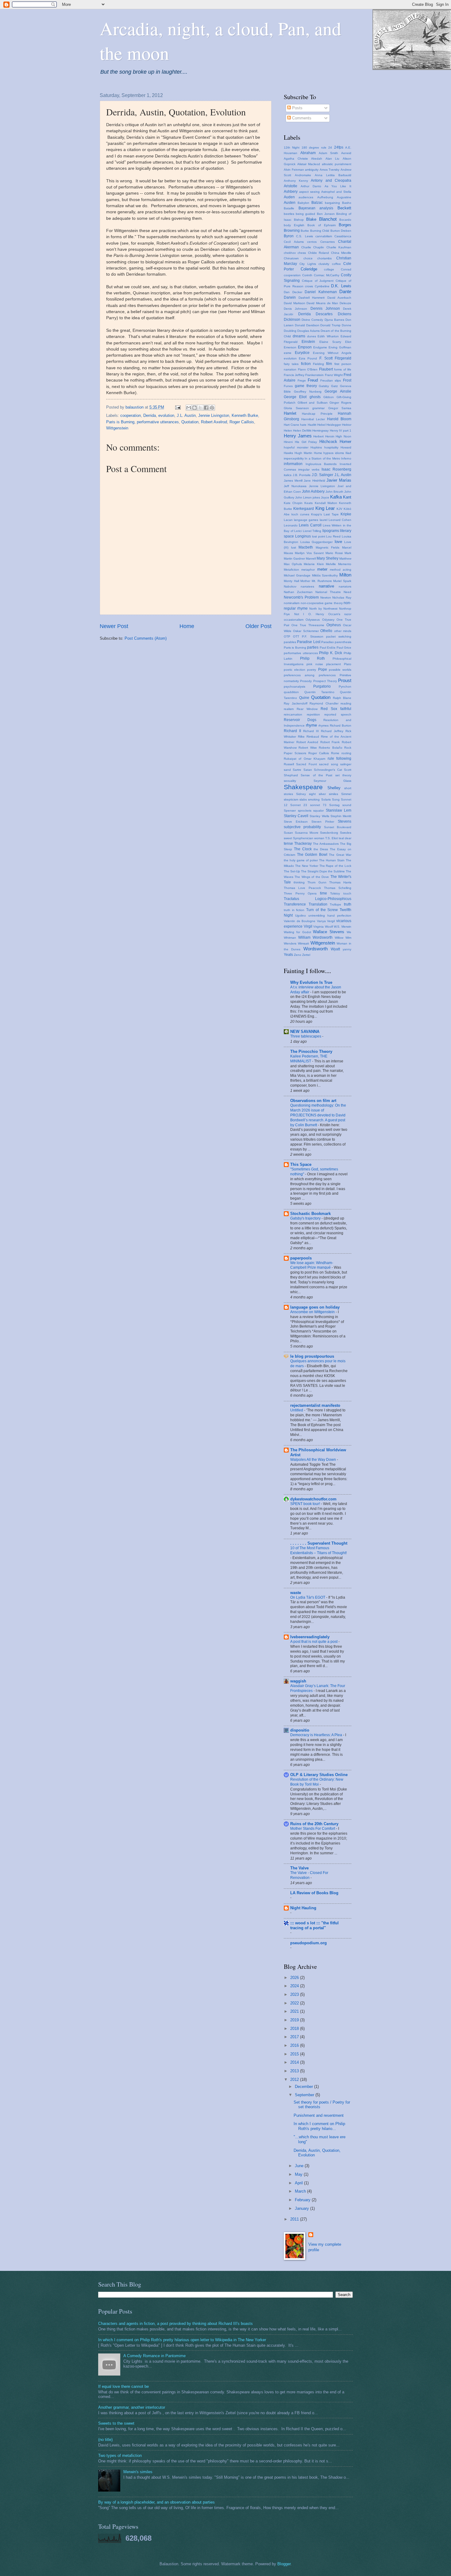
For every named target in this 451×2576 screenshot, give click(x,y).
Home (187, 626)
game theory (306, 386)
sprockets (305, 811)
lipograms (331, 531)
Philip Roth (313, 658)
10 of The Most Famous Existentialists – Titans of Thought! (318, 1550)
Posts (297, 108)
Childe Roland (318, 253)
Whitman (290, 938)
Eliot (348, 342)
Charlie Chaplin (313, 247)
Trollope (335, 904)
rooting (346, 753)
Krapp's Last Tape (325, 514)
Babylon (303, 203)
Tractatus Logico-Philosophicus (318, 899)
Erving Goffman (340, 347)
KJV (339, 509)
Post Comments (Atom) (146, 638)
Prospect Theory (325, 681)
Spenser (290, 811)
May (299, 2174)
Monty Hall (291, 581)
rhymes (324, 725)
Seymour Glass (333, 781)
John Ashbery (313, 491)
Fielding (318, 364)
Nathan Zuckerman (298, 592)
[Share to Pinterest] (212, 408)
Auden (289, 197)
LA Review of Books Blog (314, 1893)
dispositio (300, 1730)
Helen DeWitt (302, 431)
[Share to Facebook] (206, 408)
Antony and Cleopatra (331, 180)
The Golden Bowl (312, 855)
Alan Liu (333, 159)
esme (288, 353)
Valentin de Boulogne (300, 921)
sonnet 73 (318, 805)
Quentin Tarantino (319, 692)
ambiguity (312, 170)
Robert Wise (308, 748)
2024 (295, 1986)
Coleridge (309, 269)
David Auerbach (339, 298)
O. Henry (316, 614)
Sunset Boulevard (338, 827)
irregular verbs (309, 469)
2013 (295, 2071)
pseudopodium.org (308, 1943)
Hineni (288, 442)
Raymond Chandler (324, 703)
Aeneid (346, 153)
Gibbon (329, 397)
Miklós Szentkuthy (325, 575)
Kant (347, 497)
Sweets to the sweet (116, 2423)
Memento (345, 564)
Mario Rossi (334, 553)
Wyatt (335, 949)
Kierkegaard (304, 509)
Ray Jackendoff (296, 703)
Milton (345, 575)
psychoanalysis (295, 687)
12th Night (292, 147)
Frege (302, 380)
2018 (295, 2029)
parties (313, 647)
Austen (290, 203)
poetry (312, 670)
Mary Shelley (328, 558)
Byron (289, 236)
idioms (339, 453)
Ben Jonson (326, 214)
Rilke (301, 737)
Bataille (289, 208)
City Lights (308, 264)
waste (296, 1593)
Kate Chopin (293, 503)
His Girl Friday (306, 442)
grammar (318, 408)
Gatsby (324, 386)
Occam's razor (340, 614)
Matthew (345, 559)
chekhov (290, 253)
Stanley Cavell (296, 816)
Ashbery (291, 192)
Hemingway (320, 431)
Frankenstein (314, 375)
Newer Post (114, 626)
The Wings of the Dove (312, 877)
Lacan (288, 520)
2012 (295, 2079)
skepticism (291, 799)
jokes (316, 497)
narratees (307, 586)
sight (312, 794)
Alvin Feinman (294, 170)
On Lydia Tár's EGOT (308, 1597)
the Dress (321, 849)
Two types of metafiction (120, 2456)
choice (308, 258)
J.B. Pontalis (302, 475)
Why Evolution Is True (311, 982)
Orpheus (334, 625)
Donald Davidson (307, 325)
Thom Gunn (317, 882)
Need (347, 592)
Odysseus (313, 620)
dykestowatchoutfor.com (313, 1499)
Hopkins (316, 447)
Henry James (298, 436)
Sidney (301, 794)
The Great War (340, 855)
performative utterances (158, 422)
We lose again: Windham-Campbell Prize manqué (312, 1265)
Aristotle (291, 186)
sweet (288, 838)
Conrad (346, 269)
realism (289, 709)
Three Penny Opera (300, 893)
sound (347, 805)
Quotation (190, 422)
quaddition (291, 692)
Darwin (290, 297)
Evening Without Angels (332, 353)
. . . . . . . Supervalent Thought (319, 1543)
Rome (335, 753)
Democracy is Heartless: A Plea (317, 1735)
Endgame (320, 347)
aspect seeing (309, 192)
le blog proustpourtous (312, 1356)
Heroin (330, 436)
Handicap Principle (317, 414)
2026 (295, 1978)
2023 (295, 1994)
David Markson (295, 303)
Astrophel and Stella (336, 192)
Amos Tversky (330, 170)
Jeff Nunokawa (295, 486)
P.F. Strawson (312, 636)
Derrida (150, 415)
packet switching (339, 636)
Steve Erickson (296, 822)
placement (333, 664)
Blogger (284, 2564)
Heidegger (334, 425)
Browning (292, 231)
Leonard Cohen (340, 520)
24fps (339, 147)
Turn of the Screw (322, 910)
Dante (345, 291)
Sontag (334, 805)
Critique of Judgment (318, 281)
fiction (306, 364)
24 (330, 147)
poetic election (295, 670)
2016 (295, 2045)
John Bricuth (334, 492)
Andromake (303, 175)
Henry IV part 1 (341, 431)
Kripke (346, 514)
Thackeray (303, 844)
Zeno (298, 955)
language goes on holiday (315, 1307)
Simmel (346, 794)
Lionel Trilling (312, 531)
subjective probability (302, 827)
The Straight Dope (314, 871)
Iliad (348, 453)
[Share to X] (200, 408)
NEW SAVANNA (305, 1032)
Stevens (345, 821)
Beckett (344, 208)
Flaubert (326, 369)
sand (287, 770)
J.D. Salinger (323, 475)
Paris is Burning (120, 422)
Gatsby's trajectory (306, 1218)
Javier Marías (339, 480)
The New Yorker (307, 866)
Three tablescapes (306, 1036)
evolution (166, 415)
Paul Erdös (328, 648)
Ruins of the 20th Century (314, 1824)
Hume (318, 453)
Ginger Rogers (340, 403)
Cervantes (328, 242)
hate (303, 425)
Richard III (311, 731)
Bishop (299, 220)
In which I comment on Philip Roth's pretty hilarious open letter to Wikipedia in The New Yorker (182, 2340)
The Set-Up (292, 871)
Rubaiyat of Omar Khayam (305, 759)
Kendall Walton (326, 503)
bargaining (332, 203)
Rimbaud (313, 737)
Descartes (324, 314)
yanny (347, 949)
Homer (345, 442)
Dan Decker (293, 292)
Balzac (317, 203)
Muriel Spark (342, 581)
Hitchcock (328, 442)
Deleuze (345, 303)
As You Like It (338, 186)
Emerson (290, 347)
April (299, 2183)
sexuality (290, 781)
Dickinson (292, 320)
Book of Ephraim (321, 225)
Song (336, 799)
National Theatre (328, 592)
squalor (318, 811)
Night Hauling (303, 1908)
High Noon (343, 436)
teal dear (345, 838)
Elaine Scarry (330, 342)
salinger (346, 764)
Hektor (347, 425)
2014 (295, 2062)
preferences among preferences (310, 675)
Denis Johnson (295, 309)
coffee (336, 264)
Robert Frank (330, 742)
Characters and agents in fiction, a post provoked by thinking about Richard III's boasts (175, 2324)
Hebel (321, 425)
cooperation (131, 415)
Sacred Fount (306, 764)
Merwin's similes (138, 2472)
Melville (331, 564)
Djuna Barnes (334, 320)
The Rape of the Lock (335, 866)
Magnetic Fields (328, 547)
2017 (295, 2037)
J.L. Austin (186, 415)
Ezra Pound (308, 358)
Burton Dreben (341, 231)
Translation (318, 904)
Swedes (346, 833)
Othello (326, 631)
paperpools (301, 1258)
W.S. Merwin (343, 927)
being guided (305, 214)
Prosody (306, 681)
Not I (299, 614)
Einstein (308, 342)
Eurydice (302, 353)
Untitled (297, 1410)
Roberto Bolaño (330, 748)
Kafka (336, 497)
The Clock (303, 849)
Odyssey (328, 620)
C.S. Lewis (304, 236)
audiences (306, 197)
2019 (295, 2020)
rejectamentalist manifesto (315, 1405)
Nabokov (290, 586)
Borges (345, 225)
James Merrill (293, 481)
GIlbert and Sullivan (313, 403)
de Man (333, 303)
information (293, 464)
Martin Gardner (294, 559)
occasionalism (294, 620)
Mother (305, 581)
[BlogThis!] (195, 408)
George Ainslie (338, 391)
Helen (288, 431)
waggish (298, 1681)
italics (288, 475)
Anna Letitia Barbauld (333, 175)
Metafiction (291, 570)
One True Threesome (308, 625)
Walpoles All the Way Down (314, 1460)
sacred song (328, 764)
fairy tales (291, 364)
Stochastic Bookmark (310, 1214)
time (324, 893)
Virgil (308, 926)
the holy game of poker (301, 860)
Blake (311, 219)
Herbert (318, 436)
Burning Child (320, 231)
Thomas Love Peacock (302, 888)
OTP (287, 636)
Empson (305, 347)
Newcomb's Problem (301, 597)
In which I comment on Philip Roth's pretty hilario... (319, 2126)
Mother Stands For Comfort (313, 1829)
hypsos (328, 453)
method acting (341, 570)
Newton (326, 597)
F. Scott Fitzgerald (335, 358)
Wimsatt (303, 943)
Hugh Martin (303, 453)
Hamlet (290, 413)
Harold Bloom (339, 419)
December (305, 2087)
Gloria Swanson (296, 408)
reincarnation (293, 714)
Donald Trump (330, 325)
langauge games (306, 520)
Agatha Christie (296, 159)
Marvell (311, 559)
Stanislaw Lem (339, 810)
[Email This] (189, 408)
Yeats (288, 955)
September (305, 2095)
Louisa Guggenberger (317, 542)
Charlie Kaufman (339, 247)
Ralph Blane (342, 698)
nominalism (292, 603)
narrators (345, 586)
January (303, 2208)
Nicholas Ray (342, 597)
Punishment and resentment (319, 2115)
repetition (313, 714)
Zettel (306, 955)
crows (309, 286)
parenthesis (343, 642)
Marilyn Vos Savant (309, 553)
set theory (343, 775)
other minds (343, 631)
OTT (296, 636)
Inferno (346, 458)
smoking (314, 799)
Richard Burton (341, 725)
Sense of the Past (316, 775)
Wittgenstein (117, 428)
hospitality (331, 447)
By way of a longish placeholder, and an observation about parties (156, 2502)
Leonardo (291, 525)
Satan (308, 770)
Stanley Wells (319, 816)
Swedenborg (329, 833)
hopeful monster (296, 447)
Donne (347, 325)
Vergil (331, 921)
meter (322, 569)
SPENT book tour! (306, 1504)
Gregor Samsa (340, 408)
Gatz (334, 386)
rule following (339, 758)
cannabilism (324, 236)
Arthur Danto (311, 186)
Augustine (344, 197)
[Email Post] (178, 407)
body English (294, 225)
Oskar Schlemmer (306, 631)
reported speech (338, 714)
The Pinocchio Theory (311, 1051)
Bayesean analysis (316, 208)
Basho (347, 203)
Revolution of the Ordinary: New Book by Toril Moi (317, 1782)
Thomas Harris (340, 882)
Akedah (317, 159)
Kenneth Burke (245, 415)
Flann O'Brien (308, 369)
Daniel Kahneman (321, 292)
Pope (323, 669)
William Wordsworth (315, 937)
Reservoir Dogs (300, 720)
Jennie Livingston (214, 415)
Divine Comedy (312, 320)
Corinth (307, 275)
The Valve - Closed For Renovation (309, 1875)
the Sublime (336, 871)
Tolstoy (335, 893)
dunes (312, 336)
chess (302, 253)
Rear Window (307, 709)
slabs (303, 799)
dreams (299, 336)
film (329, 364)
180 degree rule (314, 147)
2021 (295, 2011)
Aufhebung (325, 197)
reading (346, 703)
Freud (313, 380)
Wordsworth (316, 949)
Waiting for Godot (297, 932)
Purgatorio (322, 686)
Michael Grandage (297, 575)
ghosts (315, 397)
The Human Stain (332, 860)
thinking (299, 882)
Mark (348, 553)
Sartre (297, 770)
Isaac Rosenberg (336, 469)
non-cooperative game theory (322, 603)
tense (288, 844)
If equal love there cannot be (123, 2386)
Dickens (345, 314)
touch (347, 893)
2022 (295, 2003)
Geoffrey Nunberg (308, 392)
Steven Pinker (323, 822)
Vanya (321, 921)
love (338, 542)
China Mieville (341, 253)
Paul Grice (344, 648)
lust (294, 547)
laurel (324, 520)
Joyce (325, 497)
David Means (316, 303)
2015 (295, 2054)
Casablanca (343, 236)
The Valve (299, 1868)
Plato (348, 664)
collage (329, 269)
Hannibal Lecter (313, 419)
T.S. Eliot (332, 838)
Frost (347, 380)
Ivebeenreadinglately (310, 1637)
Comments (301, 118)
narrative (326, 586)
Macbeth (306, 547)
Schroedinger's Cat (328, 770)
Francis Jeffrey (294, 375)
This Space (301, 1164)
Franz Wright (334, 375)
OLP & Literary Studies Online (319, 1775)
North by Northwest (323, 609)
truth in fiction (294, 910)
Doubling (290, 331)
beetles (289, 214)
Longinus (303, 536)
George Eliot (295, 397)
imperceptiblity (294, 458)
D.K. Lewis (341, 286)
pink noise (315, 664)
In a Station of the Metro (322, 458)
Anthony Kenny (296, 181)
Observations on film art (313, 1101)
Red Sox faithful (336, 709)
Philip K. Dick (331, 653)
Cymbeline (322, 286)
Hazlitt (312, 425)
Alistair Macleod (309, 164)
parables (290, 642)
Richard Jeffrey (332, 731)
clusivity (324, 264)
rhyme (311, 725)
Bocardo (345, 220)
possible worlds (340, 670)
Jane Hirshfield (314, 481)
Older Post (258, 626)
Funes (288, 386)
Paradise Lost (308, 642)
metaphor (308, 570)
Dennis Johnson (325, 308)
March (301, 2191)
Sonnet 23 (299, 805)
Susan (288, 833)
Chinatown (291, 258)
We (349, 932)
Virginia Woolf (323, 927)
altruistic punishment (337, 164)
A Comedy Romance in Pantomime (154, 2356)
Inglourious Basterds (321, 464)
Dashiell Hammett (312, 298)
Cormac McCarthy (327, 275)
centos (312, 242)
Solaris (326, 799)
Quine (304, 698)
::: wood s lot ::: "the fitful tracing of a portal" (314, 1925)
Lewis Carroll (310, 525)
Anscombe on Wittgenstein (313, 1312)
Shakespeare (303, 787)
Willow (339, 938)
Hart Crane (291, 425)
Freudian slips (331, 380)
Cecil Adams (294, 242)
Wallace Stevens (329, 932)
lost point (319, 536)
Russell (289, 764)
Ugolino (301, 916)
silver (322, 794)
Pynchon (345, 687)
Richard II (292, 731)
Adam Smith (328, 153)
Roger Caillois (242, 422)
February (303, 2200)
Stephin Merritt (341, 816)
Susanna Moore (307, 833)
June (300, 2166)
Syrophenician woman (309, 838)
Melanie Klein (314, 564)
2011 (295, 2219)
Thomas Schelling (338, 888)
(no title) (105, 2440)
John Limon (303, 497)
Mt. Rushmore (322, 581)
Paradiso (328, 642)
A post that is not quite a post (314, 1642)
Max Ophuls (293, 564)
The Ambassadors (326, 844)
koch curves (300, 514)
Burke (305, 231)
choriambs (324, 258)
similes (333, 794)
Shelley (334, 788)
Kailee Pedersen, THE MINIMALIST (309, 1059)
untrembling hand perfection (330, 916)
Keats (308, 503)
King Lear (325, 508)
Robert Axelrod (214, 422)
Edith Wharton (328, 336)
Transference (295, 904)
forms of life (343, 369)
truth (348, 904)
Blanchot (328, 219)
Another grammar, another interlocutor (132, 2407)
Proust (345, 680)
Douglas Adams (308, 331)
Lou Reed (333, 536)
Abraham (308, 153)
